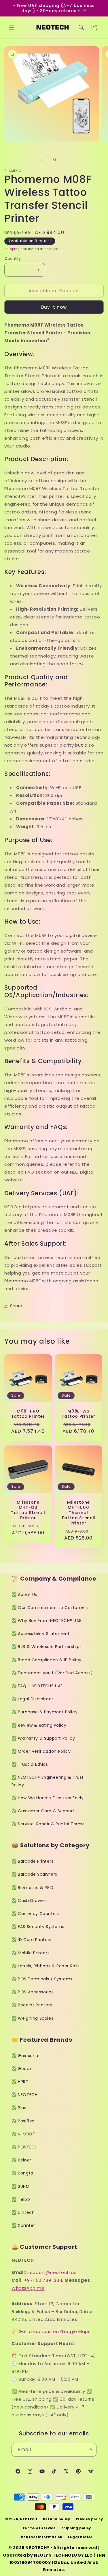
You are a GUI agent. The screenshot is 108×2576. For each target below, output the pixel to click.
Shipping (12, 249)
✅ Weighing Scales (32, 2018)
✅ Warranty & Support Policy (43, 1738)
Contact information (42, 2537)
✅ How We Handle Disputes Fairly (48, 1798)
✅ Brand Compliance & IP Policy (47, 1660)
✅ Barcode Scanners (34, 1874)
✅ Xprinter (23, 2225)
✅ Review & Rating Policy (39, 1725)
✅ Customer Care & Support (43, 1811)
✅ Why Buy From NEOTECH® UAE (46, 1621)
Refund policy (57, 2519)
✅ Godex (22, 2069)
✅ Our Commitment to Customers (50, 1608)
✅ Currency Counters (35, 1914)
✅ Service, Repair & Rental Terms (48, 1824)
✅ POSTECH (24, 2147)
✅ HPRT (20, 2082)
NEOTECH (29, 2519)
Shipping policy (76, 2528)
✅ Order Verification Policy (41, 1751)
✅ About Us (24, 1594)
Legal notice (80, 2537)
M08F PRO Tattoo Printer (28, 1413)
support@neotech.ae (52, 2272)
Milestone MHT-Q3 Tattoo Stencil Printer (28, 1510)
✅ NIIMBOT (23, 2134)
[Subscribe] (90, 2450)
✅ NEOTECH (24, 2095)
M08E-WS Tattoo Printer (78, 1413)
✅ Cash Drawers (30, 1901)
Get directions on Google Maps (54, 2331)
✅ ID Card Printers (32, 1940)
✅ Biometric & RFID (33, 1888)
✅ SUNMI (21, 2186)
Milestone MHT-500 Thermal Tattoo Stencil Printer (78, 1513)
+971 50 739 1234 (43, 2280)
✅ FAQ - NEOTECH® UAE (37, 1686)
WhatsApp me (28, 2288)
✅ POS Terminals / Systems (42, 1979)
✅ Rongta (22, 2173)
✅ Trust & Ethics (30, 1764)
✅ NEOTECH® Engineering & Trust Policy (48, 1781)
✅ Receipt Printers (32, 2005)
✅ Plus (19, 2108)
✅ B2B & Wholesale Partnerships (47, 1647)
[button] (12, 27)
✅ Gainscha (25, 2056)
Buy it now (54, 307)
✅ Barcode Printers (33, 1861)
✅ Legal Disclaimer (32, 1699)
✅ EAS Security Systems (38, 1927)
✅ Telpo (21, 2199)
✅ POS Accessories (33, 1992)
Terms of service (39, 2528)
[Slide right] (67, 160)
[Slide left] (41, 160)
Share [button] (16, 1306)
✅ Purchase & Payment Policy (44, 1712)
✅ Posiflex (23, 2121)
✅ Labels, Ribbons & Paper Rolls (46, 1966)
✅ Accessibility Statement (41, 1634)
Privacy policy (89, 2519)
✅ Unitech (23, 2212)
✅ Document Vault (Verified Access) (52, 1673)
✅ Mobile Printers (31, 1953)
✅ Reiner (21, 2160)
